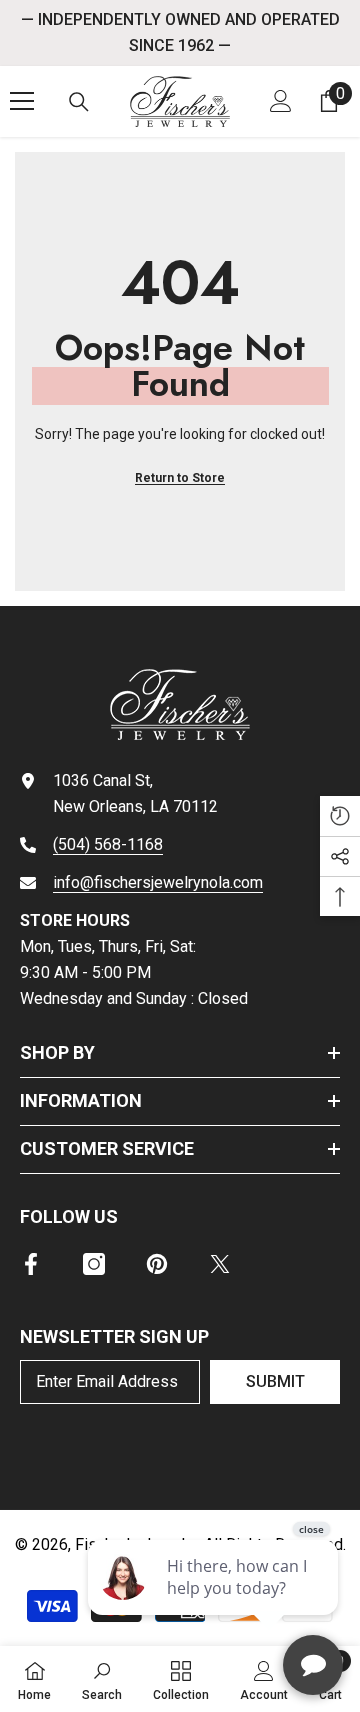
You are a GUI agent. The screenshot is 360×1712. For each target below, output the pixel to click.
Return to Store (180, 478)
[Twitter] (220, 1264)
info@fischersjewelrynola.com (158, 882)
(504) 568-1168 (108, 844)
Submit (275, 1381)
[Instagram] (94, 1264)
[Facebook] (31, 1264)
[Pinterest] (157, 1264)
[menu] (22, 101)
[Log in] (281, 101)
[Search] (79, 102)
